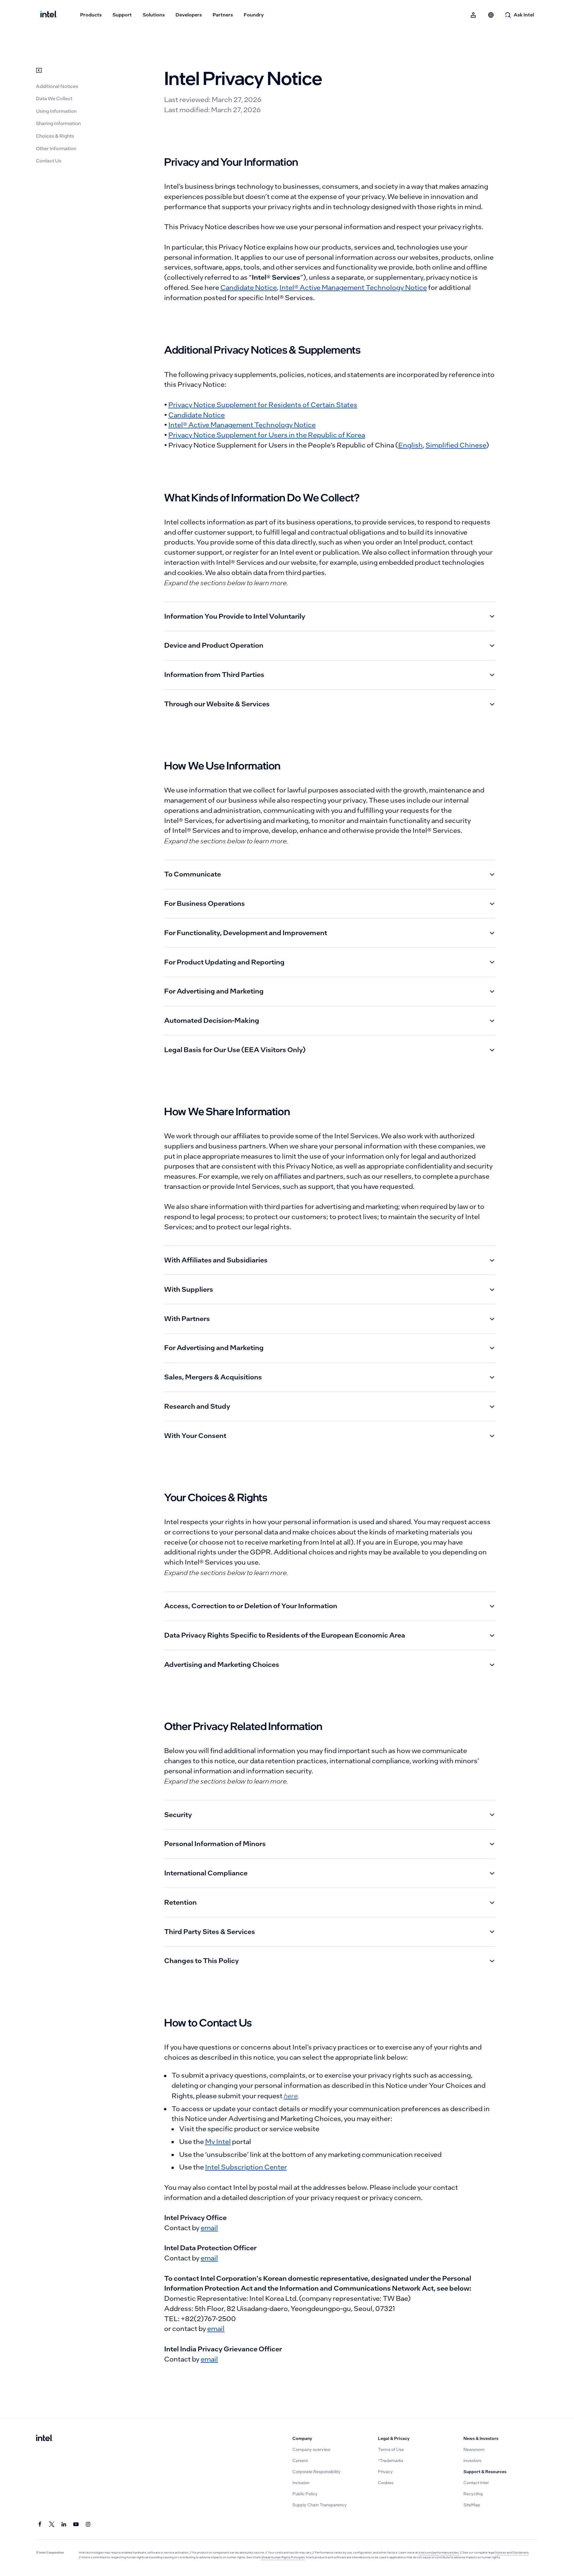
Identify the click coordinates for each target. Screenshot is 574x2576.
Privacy (385, 2472)
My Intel (218, 2142)
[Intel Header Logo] (49, 15)
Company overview (311, 2450)
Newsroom (474, 2450)
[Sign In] (474, 15)
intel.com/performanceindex (439, 2553)
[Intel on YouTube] (76, 2524)
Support (122, 15)
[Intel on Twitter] (52, 2524)
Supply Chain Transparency (320, 2505)
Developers (189, 15)
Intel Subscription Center (246, 2167)
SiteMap (472, 2505)
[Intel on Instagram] (88, 2524)
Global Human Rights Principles (283, 2557)
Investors (472, 2461)
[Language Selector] (491, 15)
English (410, 445)
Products (91, 15)
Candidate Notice (249, 288)
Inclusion (301, 2483)
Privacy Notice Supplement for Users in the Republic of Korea (267, 435)
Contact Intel (476, 2483)
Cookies (386, 2483)
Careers (300, 2461)
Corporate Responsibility (316, 2472)
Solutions (154, 15)
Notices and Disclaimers (512, 2553)
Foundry (254, 15)
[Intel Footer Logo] (44, 2439)
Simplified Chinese (456, 445)
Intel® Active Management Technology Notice (353, 288)
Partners (223, 15)
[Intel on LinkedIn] (64, 2524)
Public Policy (305, 2494)
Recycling (473, 2494)
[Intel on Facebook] (40, 2524)
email (209, 2228)
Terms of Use (391, 2450)
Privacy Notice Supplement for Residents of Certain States (263, 405)
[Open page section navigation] (39, 70)
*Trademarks (391, 2461)
